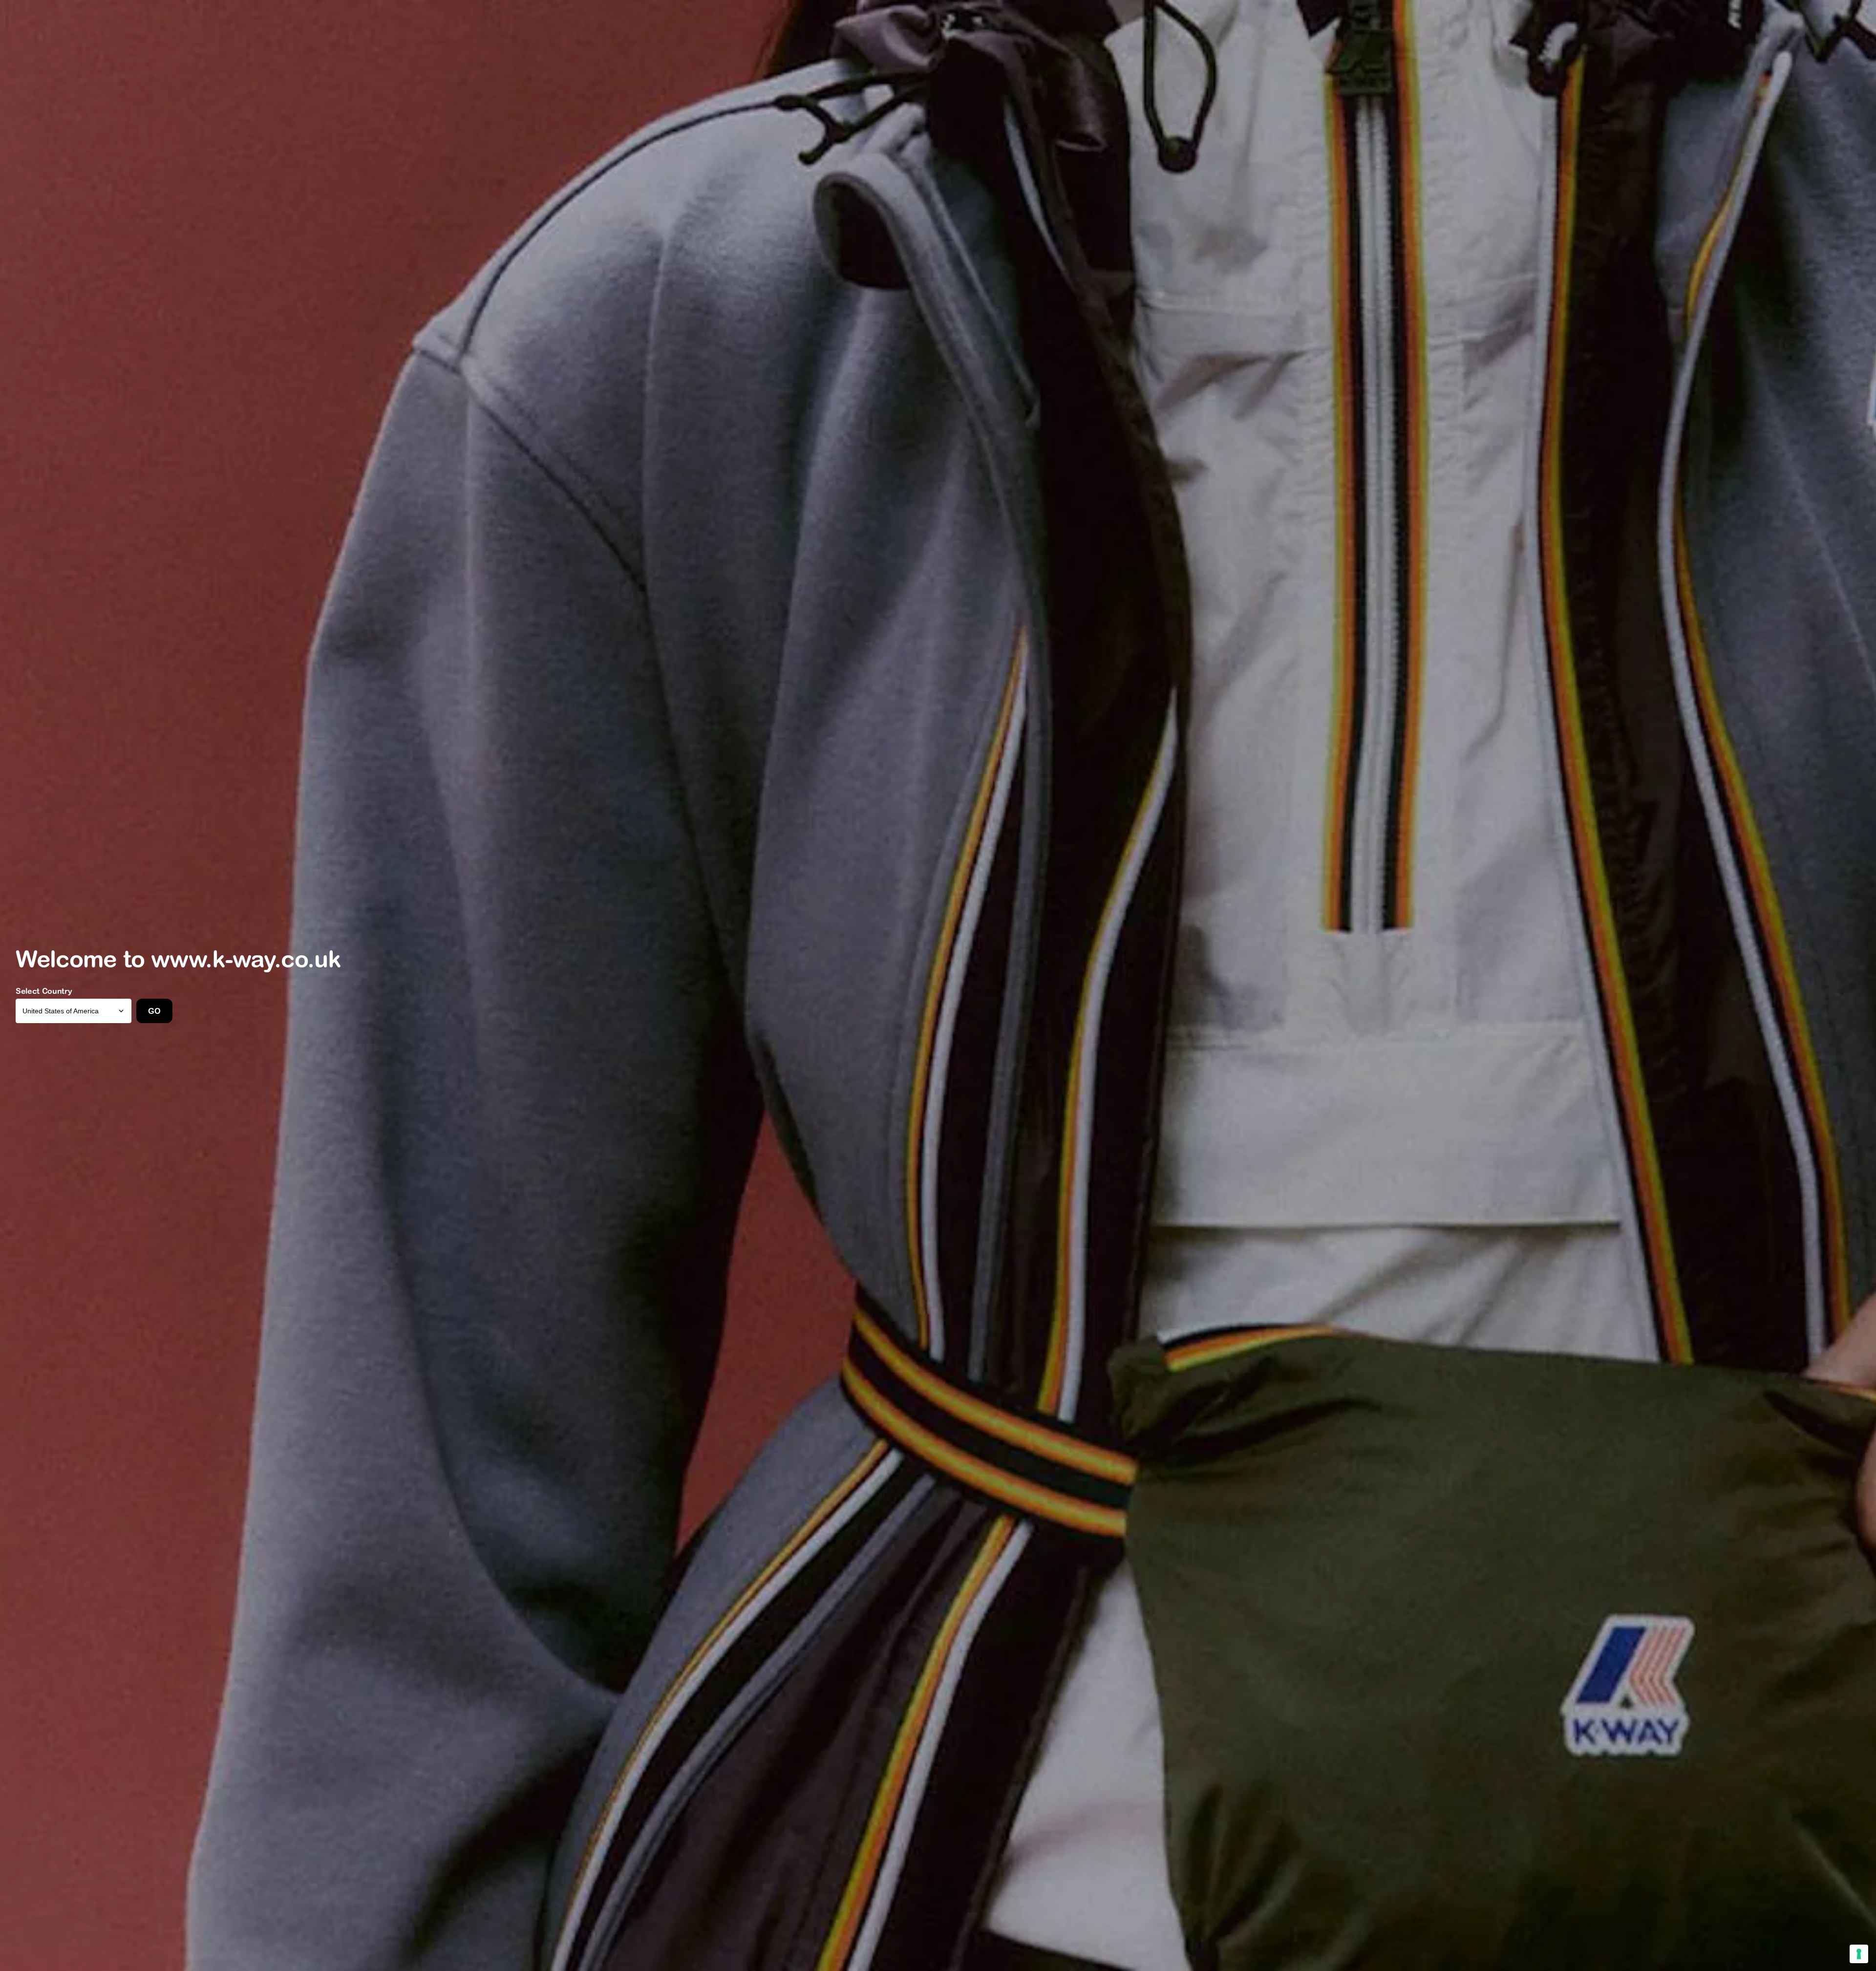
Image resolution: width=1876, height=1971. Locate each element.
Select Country (44, 991)
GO (154, 1011)
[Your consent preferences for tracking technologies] (1859, 1954)
